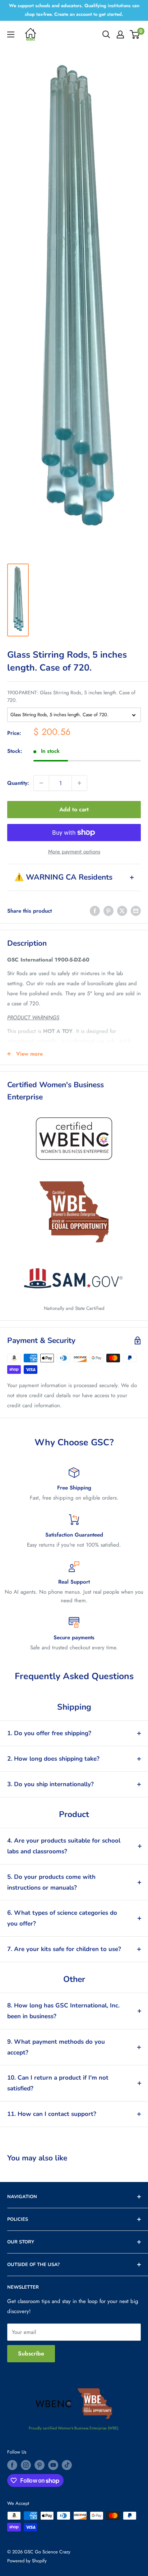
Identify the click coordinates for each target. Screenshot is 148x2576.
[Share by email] (136, 911)
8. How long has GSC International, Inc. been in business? (63, 2011)
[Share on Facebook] (95, 911)
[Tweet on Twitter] (122, 911)
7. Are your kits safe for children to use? (64, 1949)
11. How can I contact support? (52, 2114)
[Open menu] (11, 34)
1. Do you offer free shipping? (49, 1733)
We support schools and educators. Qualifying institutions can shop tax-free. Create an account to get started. (74, 10)
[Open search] (106, 34)
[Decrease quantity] (41, 783)
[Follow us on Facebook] (12, 2465)
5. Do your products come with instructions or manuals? (51, 1882)
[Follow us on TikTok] (67, 2465)
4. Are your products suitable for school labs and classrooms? (64, 1846)
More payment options (74, 852)
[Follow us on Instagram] (26, 2465)
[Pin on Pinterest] (108, 911)
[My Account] (120, 34)
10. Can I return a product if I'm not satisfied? (58, 2083)
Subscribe (31, 2353)
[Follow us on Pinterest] (40, 2465)
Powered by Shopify (27, 2561)
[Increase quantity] (79, 783)
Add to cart (74, 809)
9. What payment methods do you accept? (56, 2047)
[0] (135, 34)
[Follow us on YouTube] (53, 2465)
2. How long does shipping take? (53, 1759)
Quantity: (18, 783)
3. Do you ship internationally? (50, 1784)
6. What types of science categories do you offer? (62, 1918)
